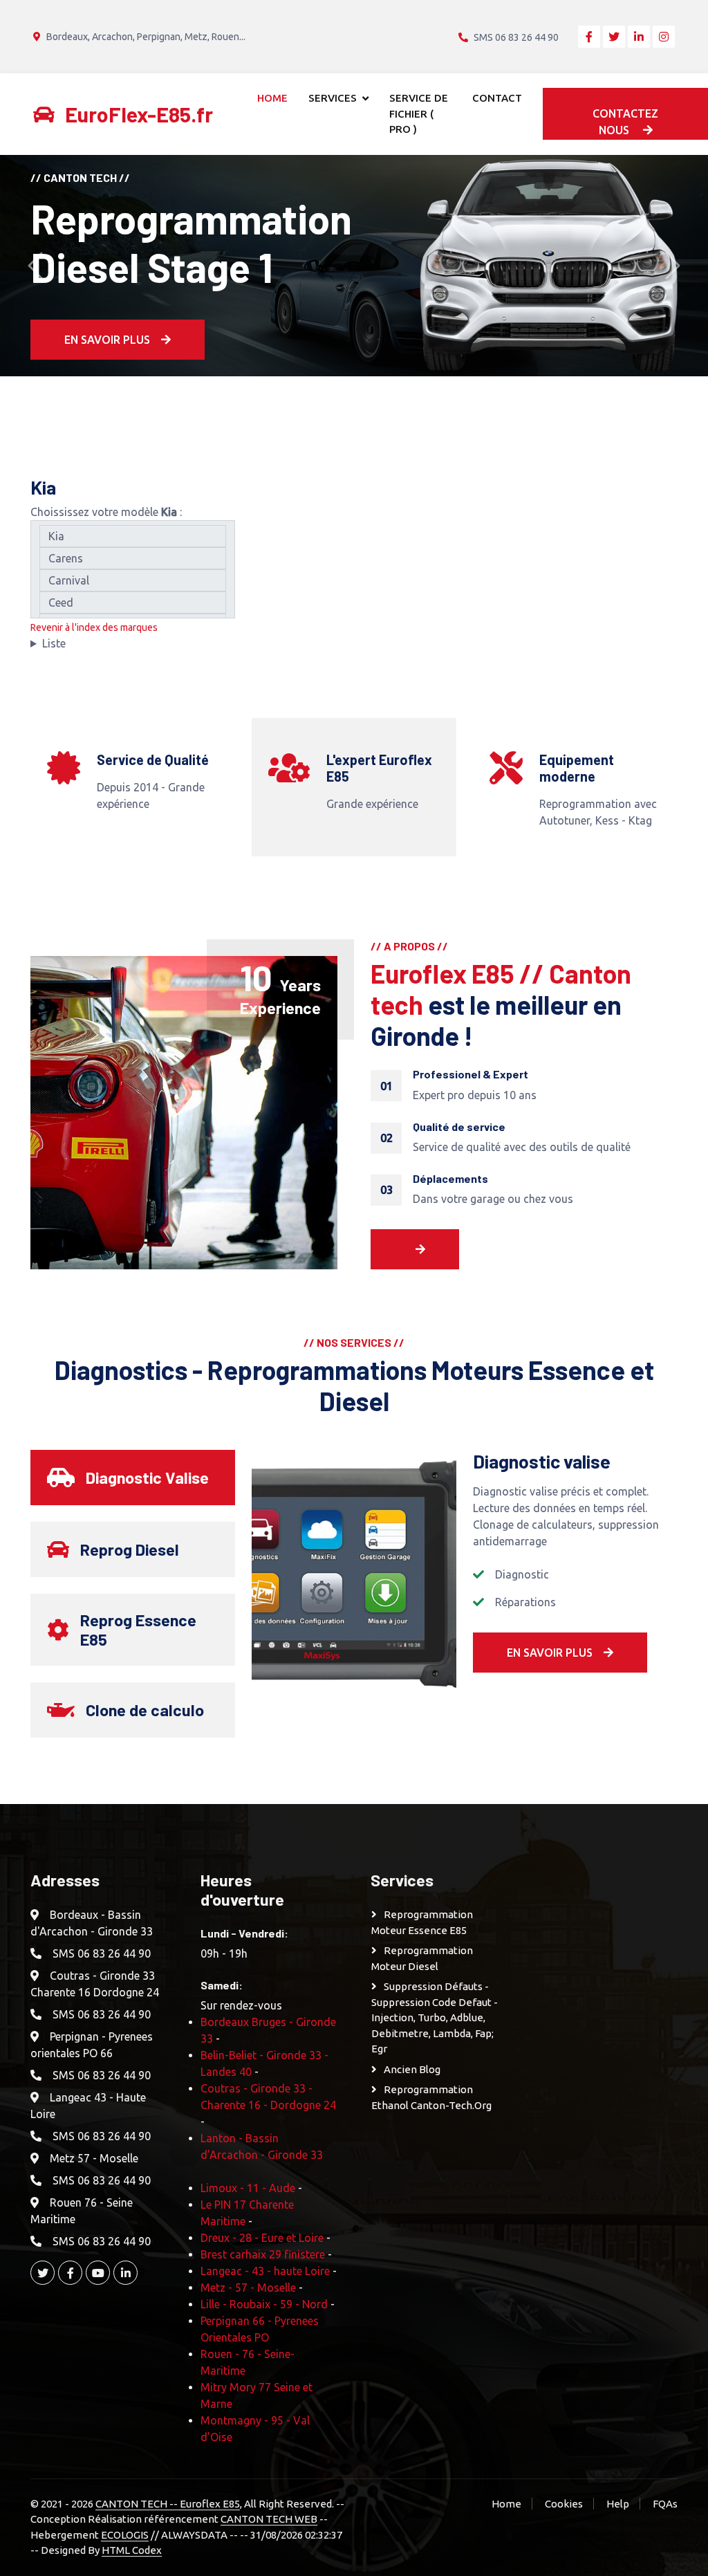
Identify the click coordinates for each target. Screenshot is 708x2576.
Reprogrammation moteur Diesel (422, 1958)
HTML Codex (132, 2550)
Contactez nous (625, 122)
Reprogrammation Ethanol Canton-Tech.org (431, 2097)
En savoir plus (107, 340)
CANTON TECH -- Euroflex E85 (168, 2504)
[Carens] (133, 558)
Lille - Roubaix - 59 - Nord (264, 2304)
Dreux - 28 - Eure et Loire (262, 2238)
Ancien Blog (412, 2069)
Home (272, 98)
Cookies (564, 2504)
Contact (497, 98)
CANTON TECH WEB (269, 2519)
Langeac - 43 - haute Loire (265, 2271)
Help (618, 2504)
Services (333, 98)
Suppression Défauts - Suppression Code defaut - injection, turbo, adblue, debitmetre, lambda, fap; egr (435, 2017)
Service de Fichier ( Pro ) (419, 113)
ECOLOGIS (125, 2535)
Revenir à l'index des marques (94, 627)
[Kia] (133, 536)
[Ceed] (133, 602)
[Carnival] (133, 580)
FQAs (665, 2504)
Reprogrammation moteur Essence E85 (422, 1922)
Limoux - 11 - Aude (248, 2188)
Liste (54, 643)
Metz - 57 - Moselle (248, 2288)
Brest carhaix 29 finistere (263, 2254)
